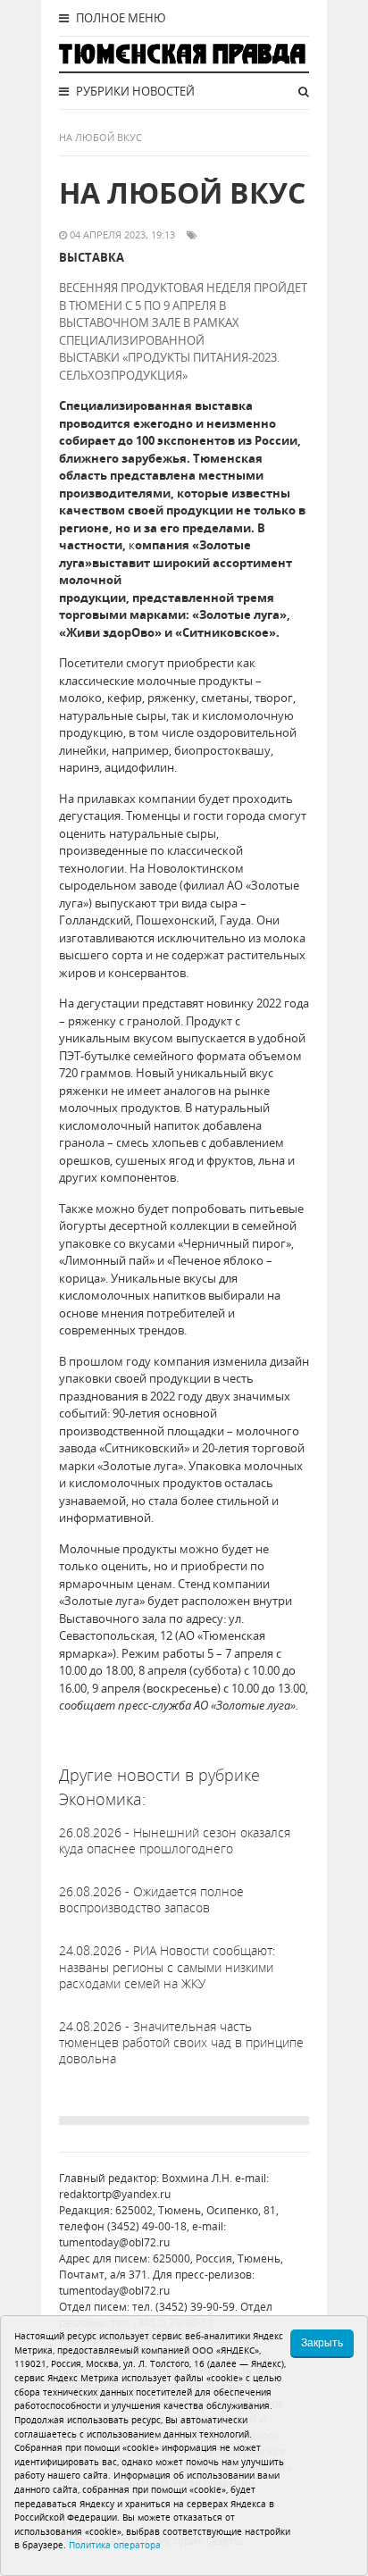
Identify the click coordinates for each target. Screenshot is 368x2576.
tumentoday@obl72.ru (114, 2242)
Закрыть (322, 2343)
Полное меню (120, 18)
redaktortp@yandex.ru (115, 2194)
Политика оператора (115, 2545)
